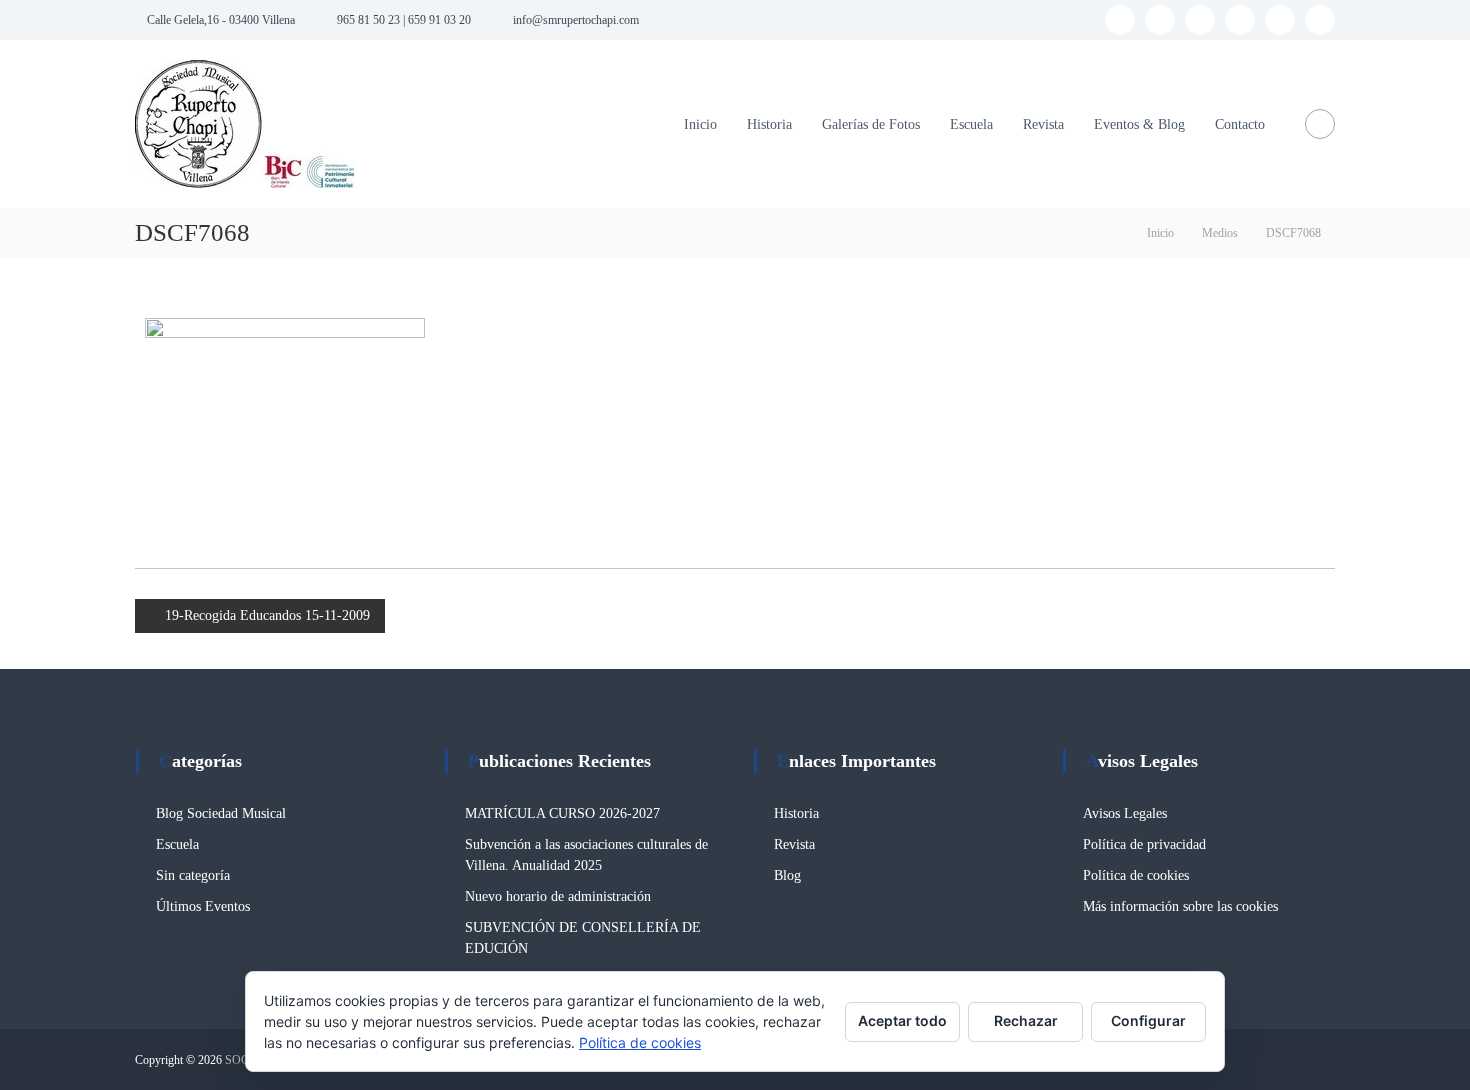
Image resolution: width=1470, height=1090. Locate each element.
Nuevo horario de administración (558, 896)
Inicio (700, 124)
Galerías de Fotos (871, 124)
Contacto (1240, 124)
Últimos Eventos (203, 906)
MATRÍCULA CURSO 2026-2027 (562, 813)
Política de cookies (1136, 875)
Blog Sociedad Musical (221, 813)
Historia (769, 124)
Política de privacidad (1144, 844)
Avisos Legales (1125, 813)
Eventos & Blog (1139, 124)
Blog (787, 875)
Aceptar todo (902, 1020)
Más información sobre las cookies (1180, 906)
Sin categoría (193, 875)
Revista (1043, 124)
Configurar (1148, 1020)
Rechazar (1026, 1020)
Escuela (971, 124)
